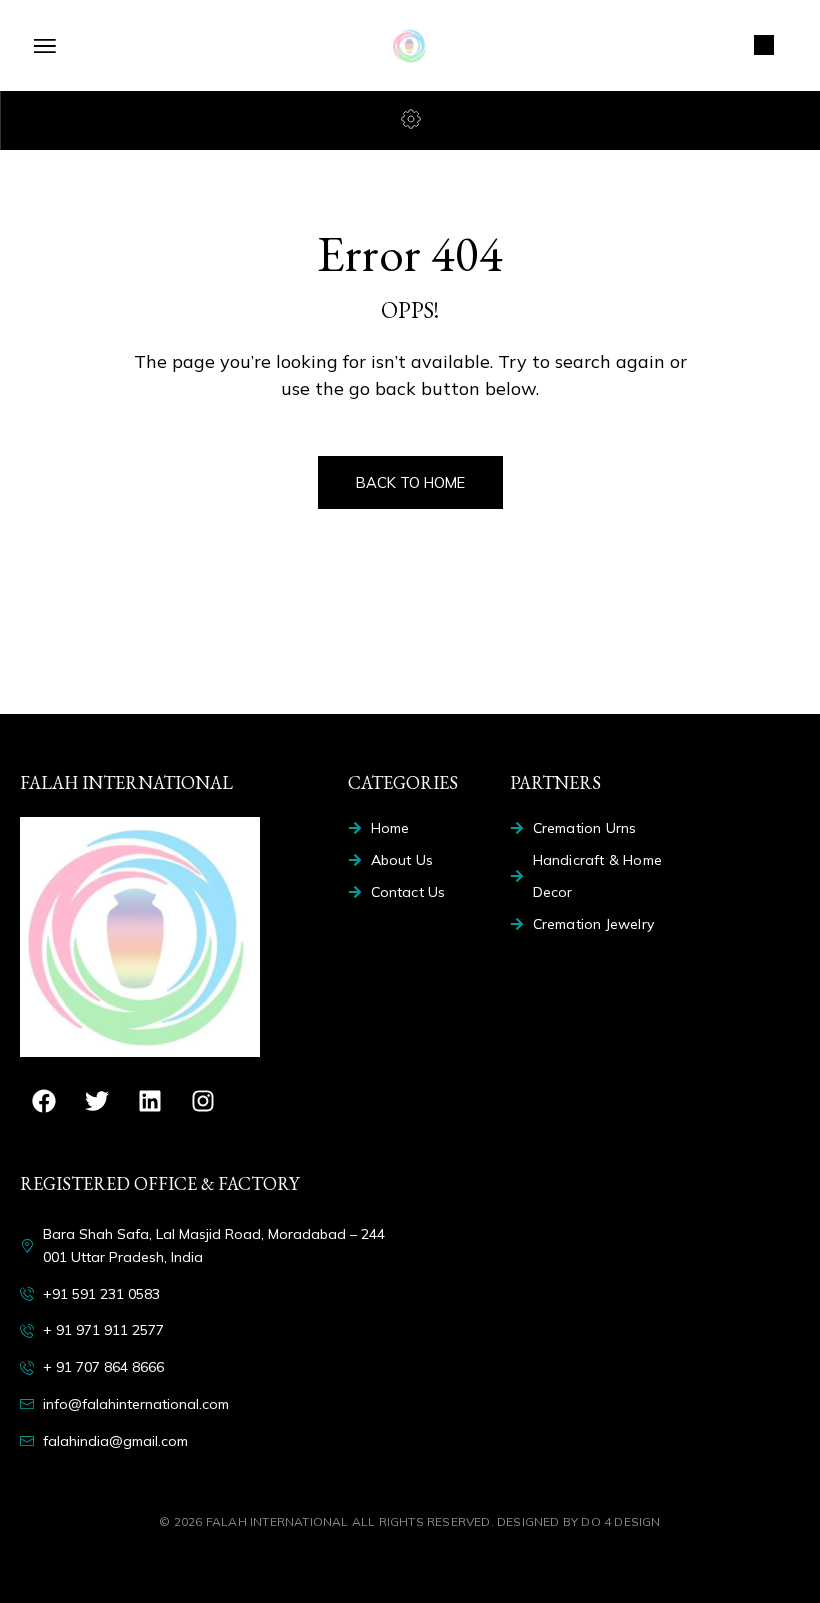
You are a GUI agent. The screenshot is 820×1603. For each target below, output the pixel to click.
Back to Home (410, 482)
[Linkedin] (150, 1101)
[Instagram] (203, 1101)
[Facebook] (44, 1101)
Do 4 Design (620, 1521)
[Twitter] (97, 1101)
